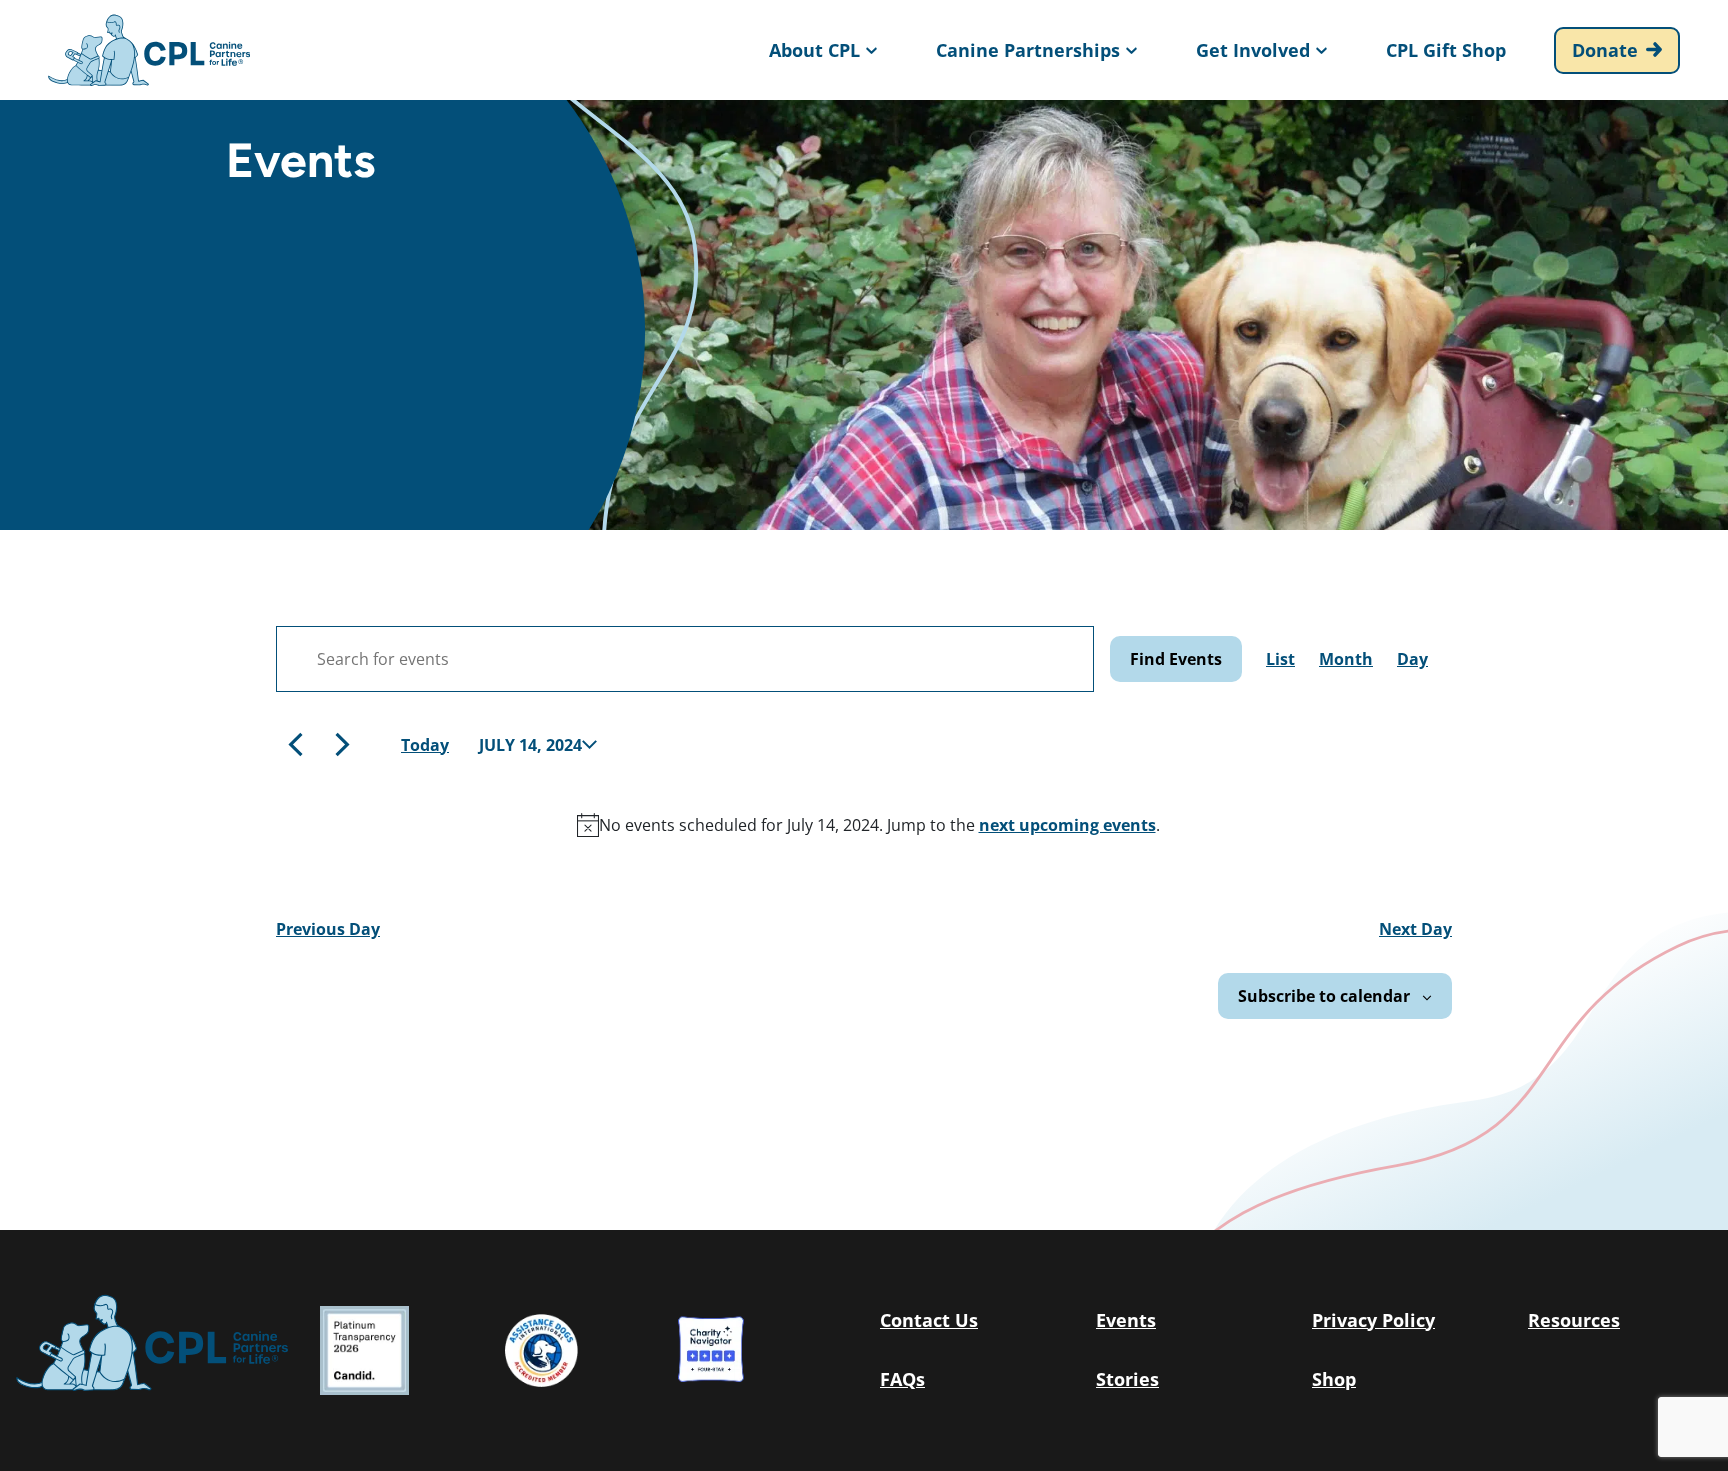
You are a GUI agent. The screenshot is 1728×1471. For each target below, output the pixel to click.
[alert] (868, 825)
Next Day (1415, 929)
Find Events (1176, 659)
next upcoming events (1067, 825)
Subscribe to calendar (1324, 996)
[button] (820, 50)
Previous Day (328, 929)
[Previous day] (295, 744)
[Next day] (342, 744)
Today (425, 745)
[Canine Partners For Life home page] (149, 50)
